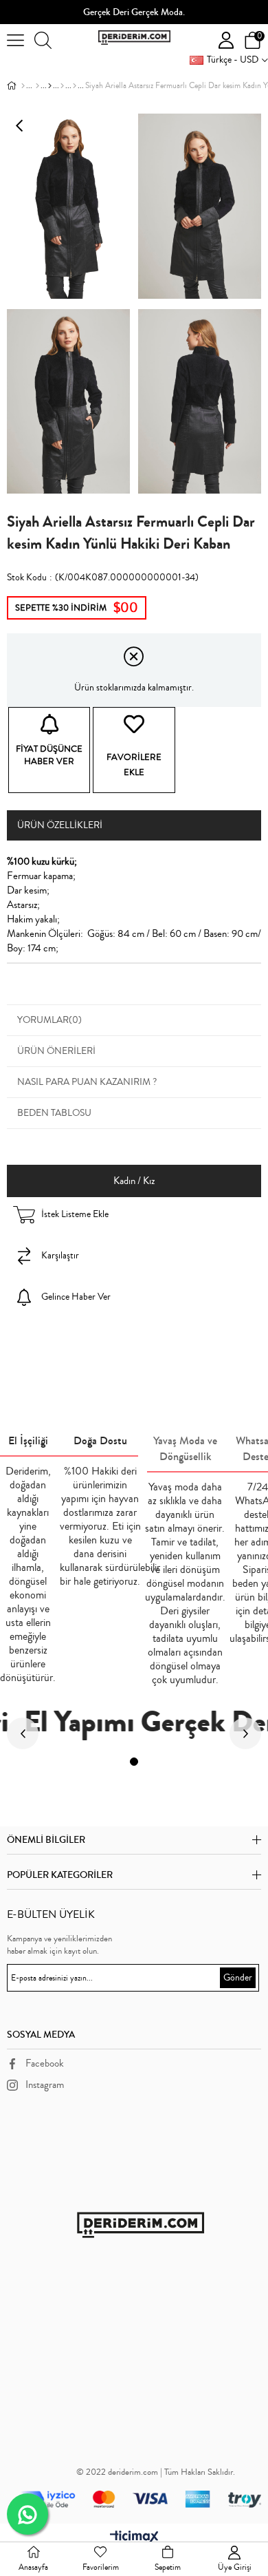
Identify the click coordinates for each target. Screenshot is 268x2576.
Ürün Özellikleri (60, 825)
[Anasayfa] (23, 86)
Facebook (45, 2063)
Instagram (45, 2085)
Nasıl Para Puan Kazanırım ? (87, 1082)
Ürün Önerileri (56, 1051)
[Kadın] (62, 86)
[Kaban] (75, 86)
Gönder (238, 1978)
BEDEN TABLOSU (54, 1113)
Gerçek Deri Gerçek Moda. (134, 12)
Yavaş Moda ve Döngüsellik (185, 1448)
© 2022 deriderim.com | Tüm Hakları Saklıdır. (156, 2472)
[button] (134, 1762)
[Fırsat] (50, 86)
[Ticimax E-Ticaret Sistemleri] (134, 2538)
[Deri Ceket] (37, 86)
